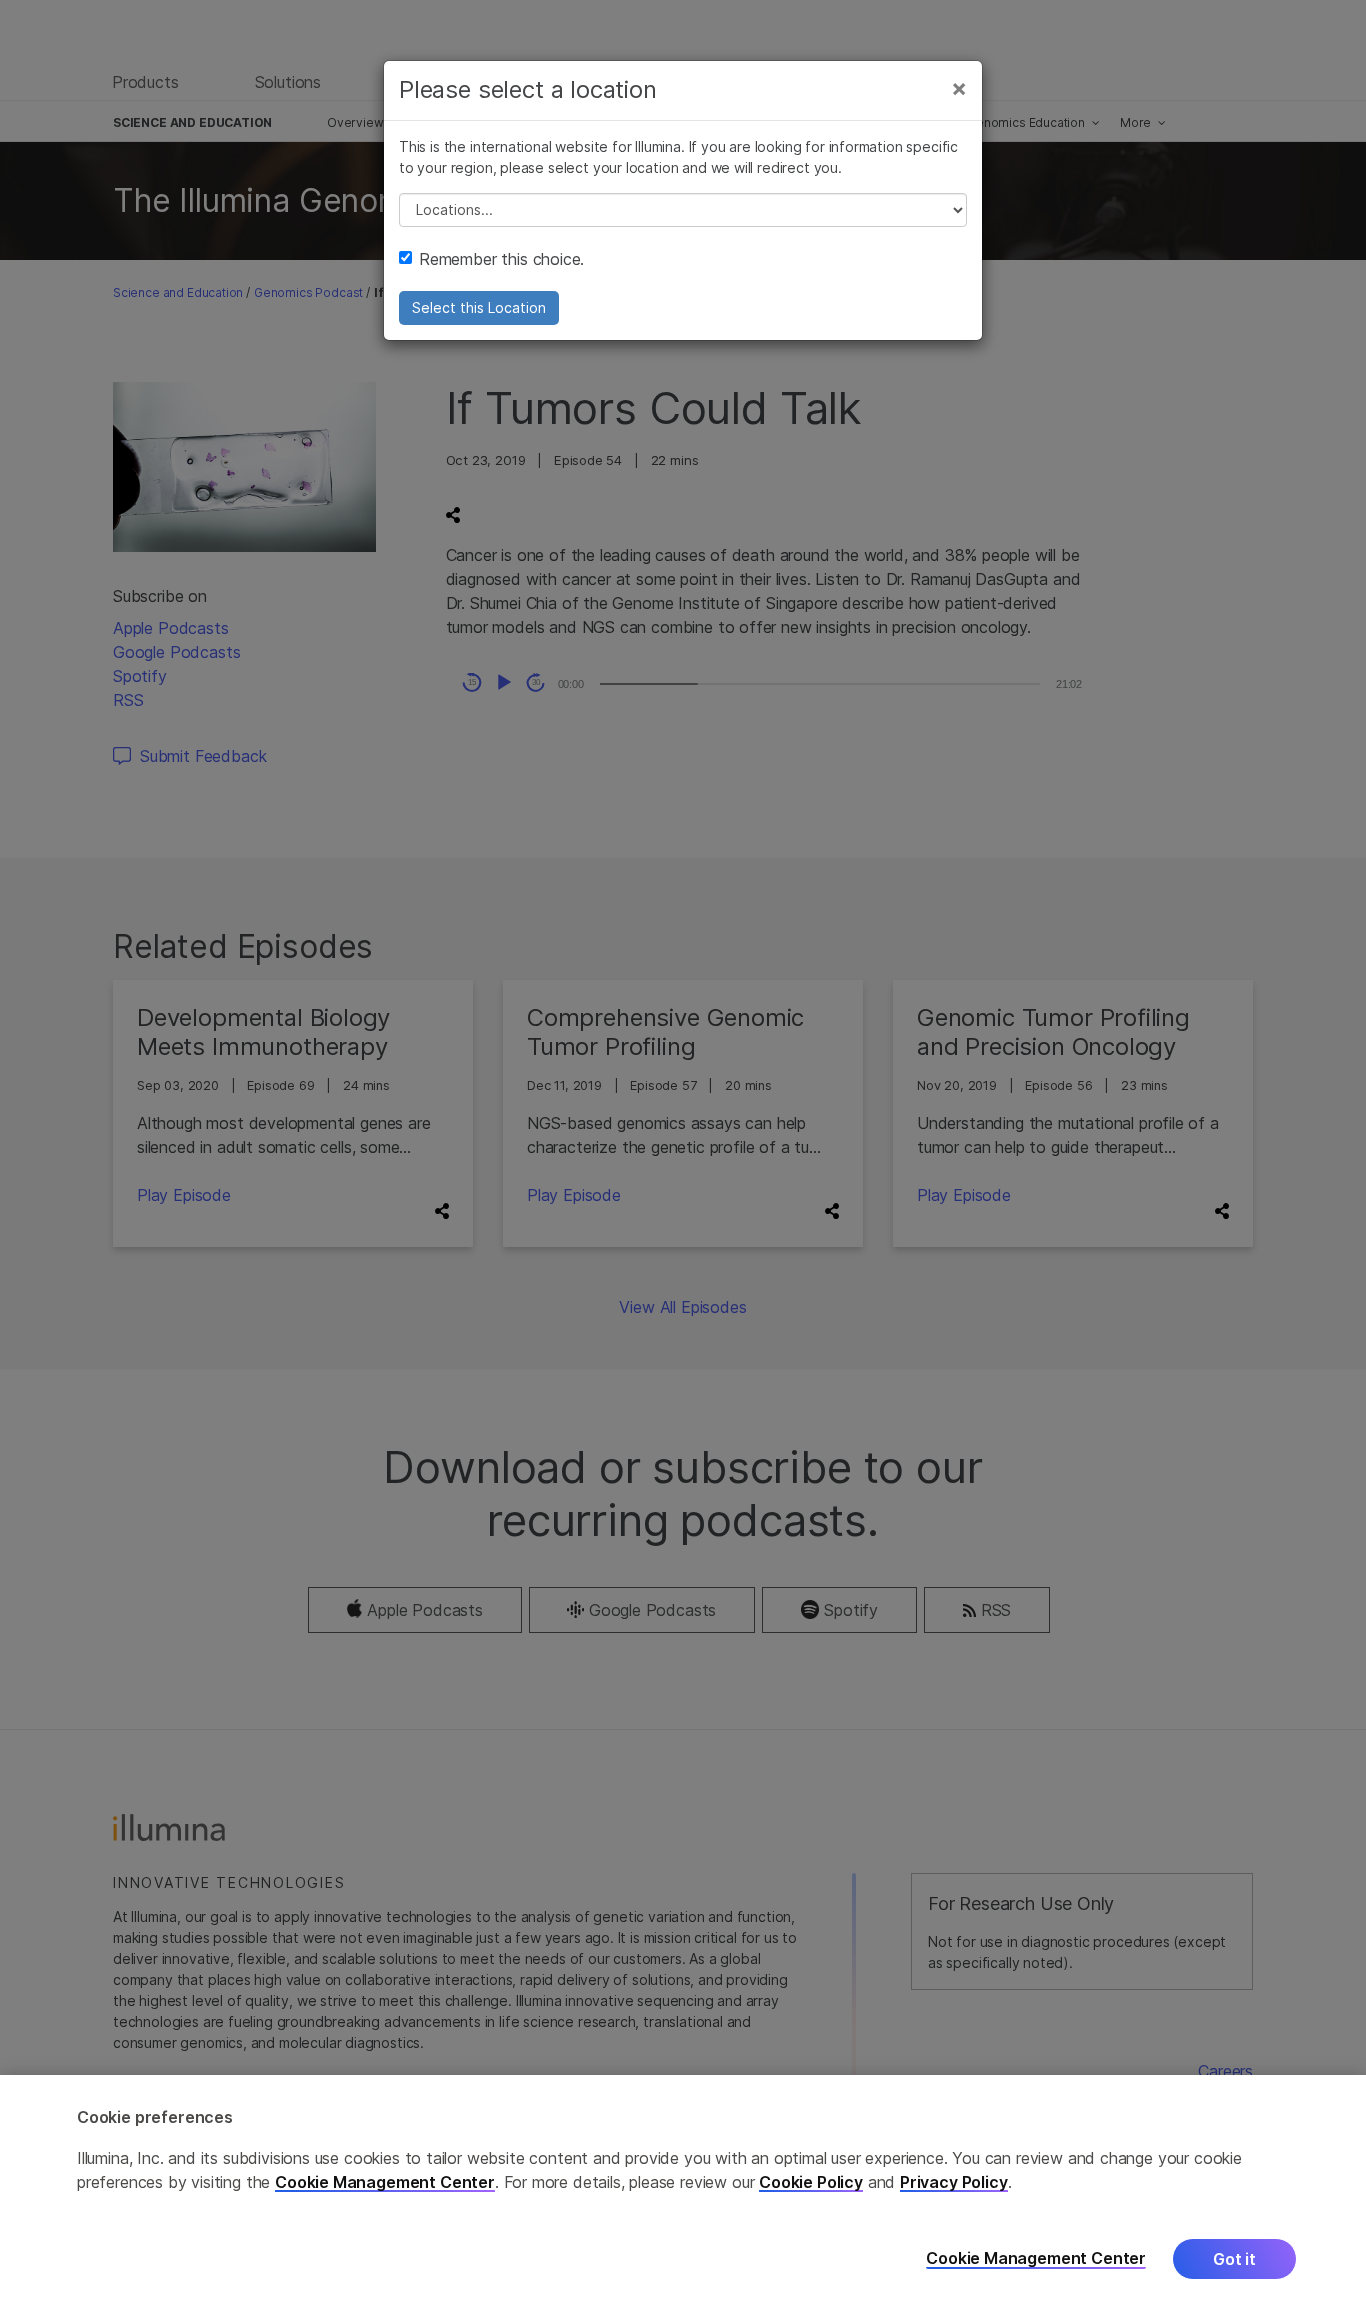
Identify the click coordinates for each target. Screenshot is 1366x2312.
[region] (683, 2193)
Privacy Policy (954, 2182)
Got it (1234, 2259)
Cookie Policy (811, 2182)
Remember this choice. (501, 259)
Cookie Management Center (385, 2182)
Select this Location (479, 307)
